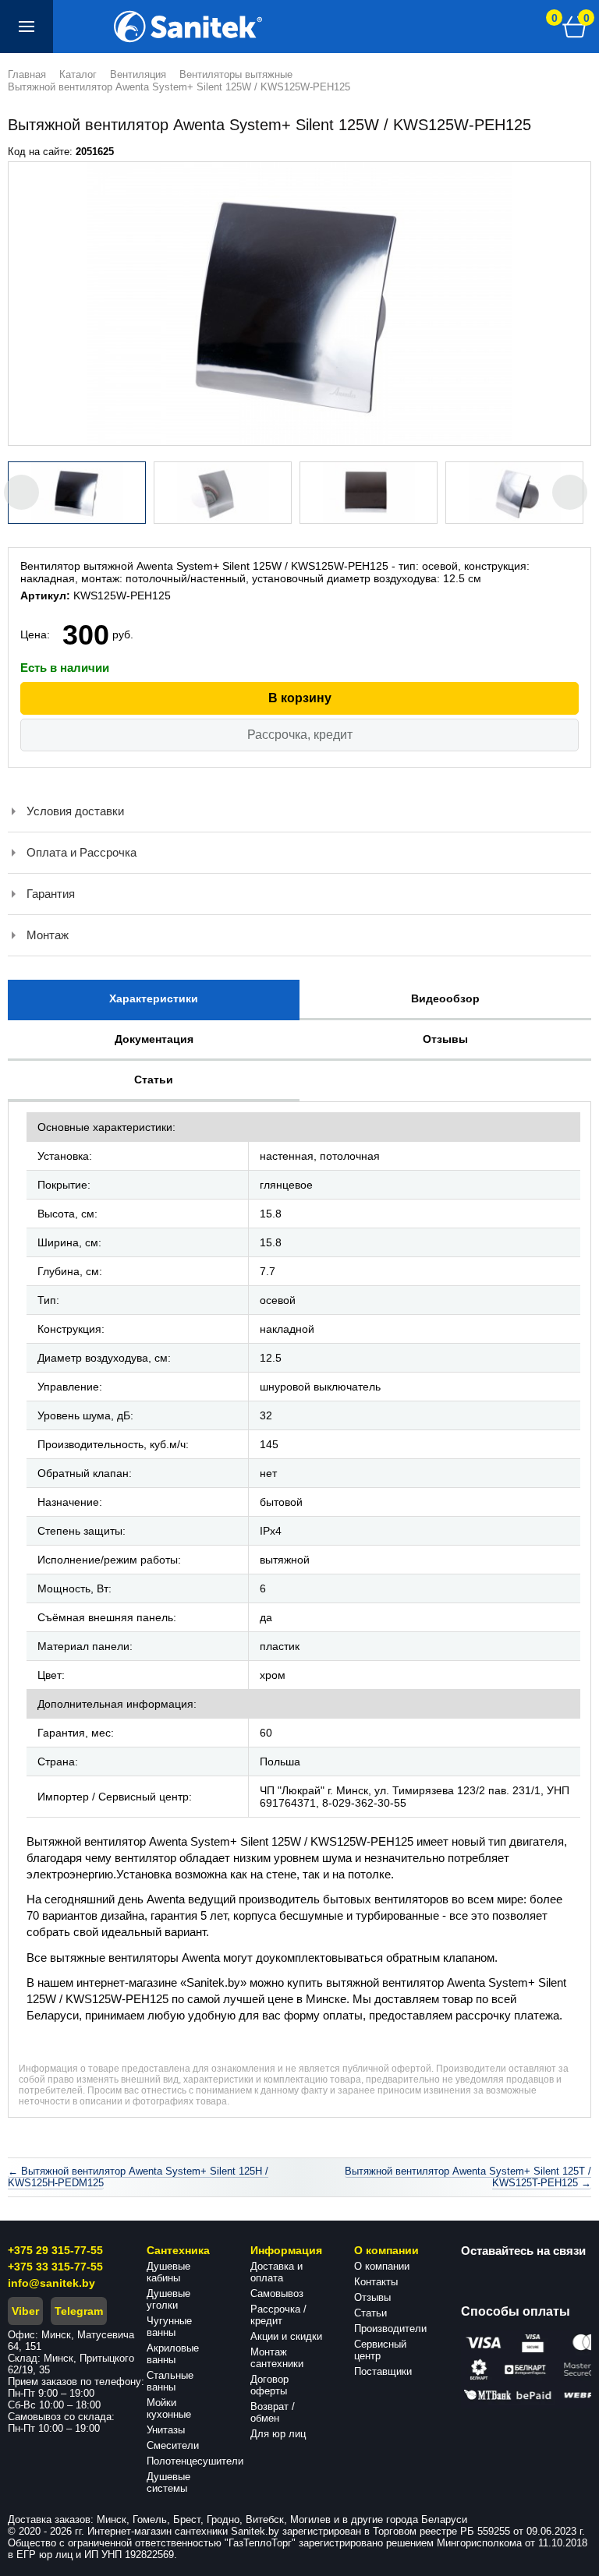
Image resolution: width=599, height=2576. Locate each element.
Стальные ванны (170, 2381)
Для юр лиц (278, 2434)
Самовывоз (277, 2293)
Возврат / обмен (273, 2412)
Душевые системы (168, 2482)
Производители (390, 2329)
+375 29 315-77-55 (55, 2250)
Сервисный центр (380, 2350)
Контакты (376, 2282)
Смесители (173, 2445)
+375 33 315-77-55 (55, 2267)
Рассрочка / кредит (278, 2315)
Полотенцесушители (195, 2461)
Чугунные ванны (169, 2327)
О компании (382, 2266)
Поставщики (383, 2371)
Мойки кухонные (169, 2408)
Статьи (370, 2313)
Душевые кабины (168, 2272)
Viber (25, 2311)
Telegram (79, 2311)
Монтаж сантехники (277, 2358)
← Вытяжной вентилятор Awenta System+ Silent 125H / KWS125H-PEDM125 (138, 2177)
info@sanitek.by (51, 2283)
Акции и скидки (286, 2336)
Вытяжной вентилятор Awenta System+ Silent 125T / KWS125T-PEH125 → (468, 2177)
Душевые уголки (168, 2299)
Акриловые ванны (173, 2354)
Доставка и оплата (276, 2272)
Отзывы (372, 2297)
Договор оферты (269, 2385)
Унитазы (166, 2430)
